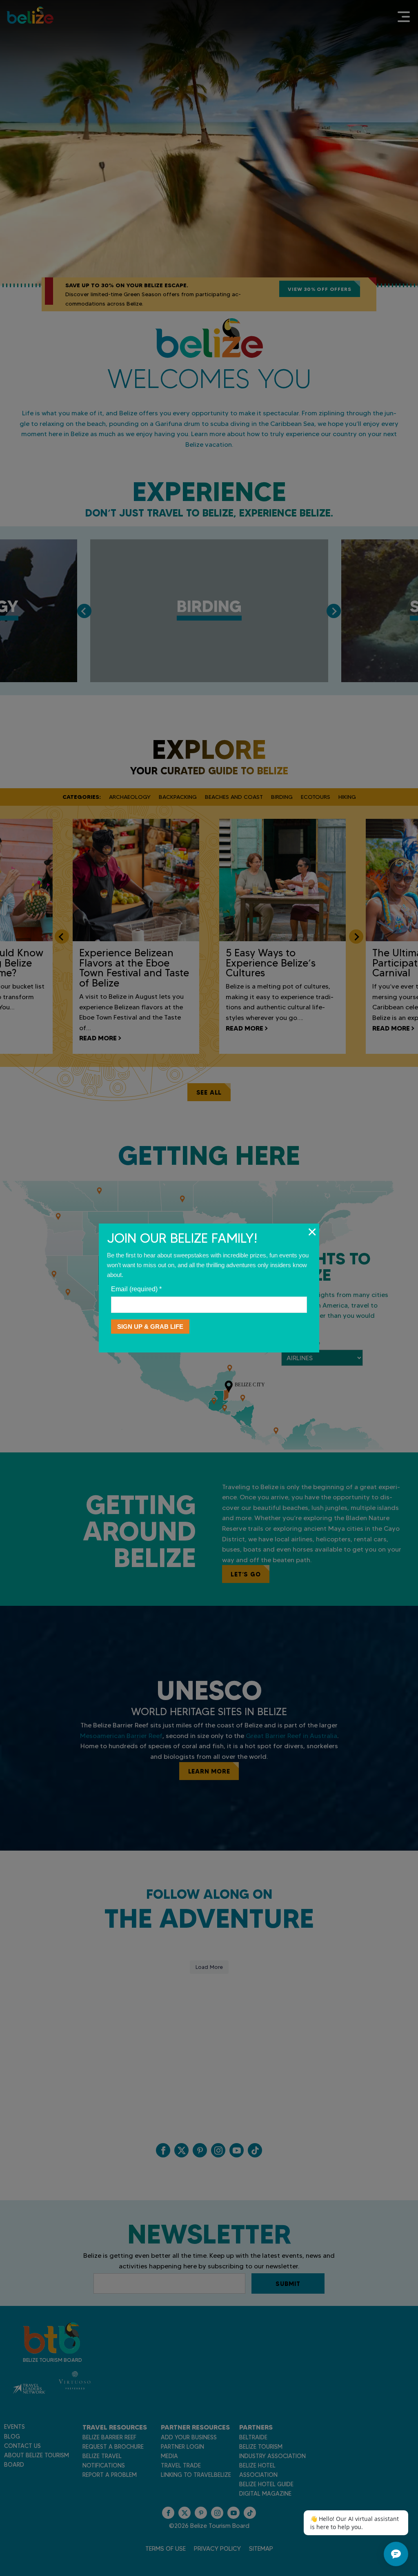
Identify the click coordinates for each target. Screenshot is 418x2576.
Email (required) (136, 1289)
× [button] (312, 1232)
